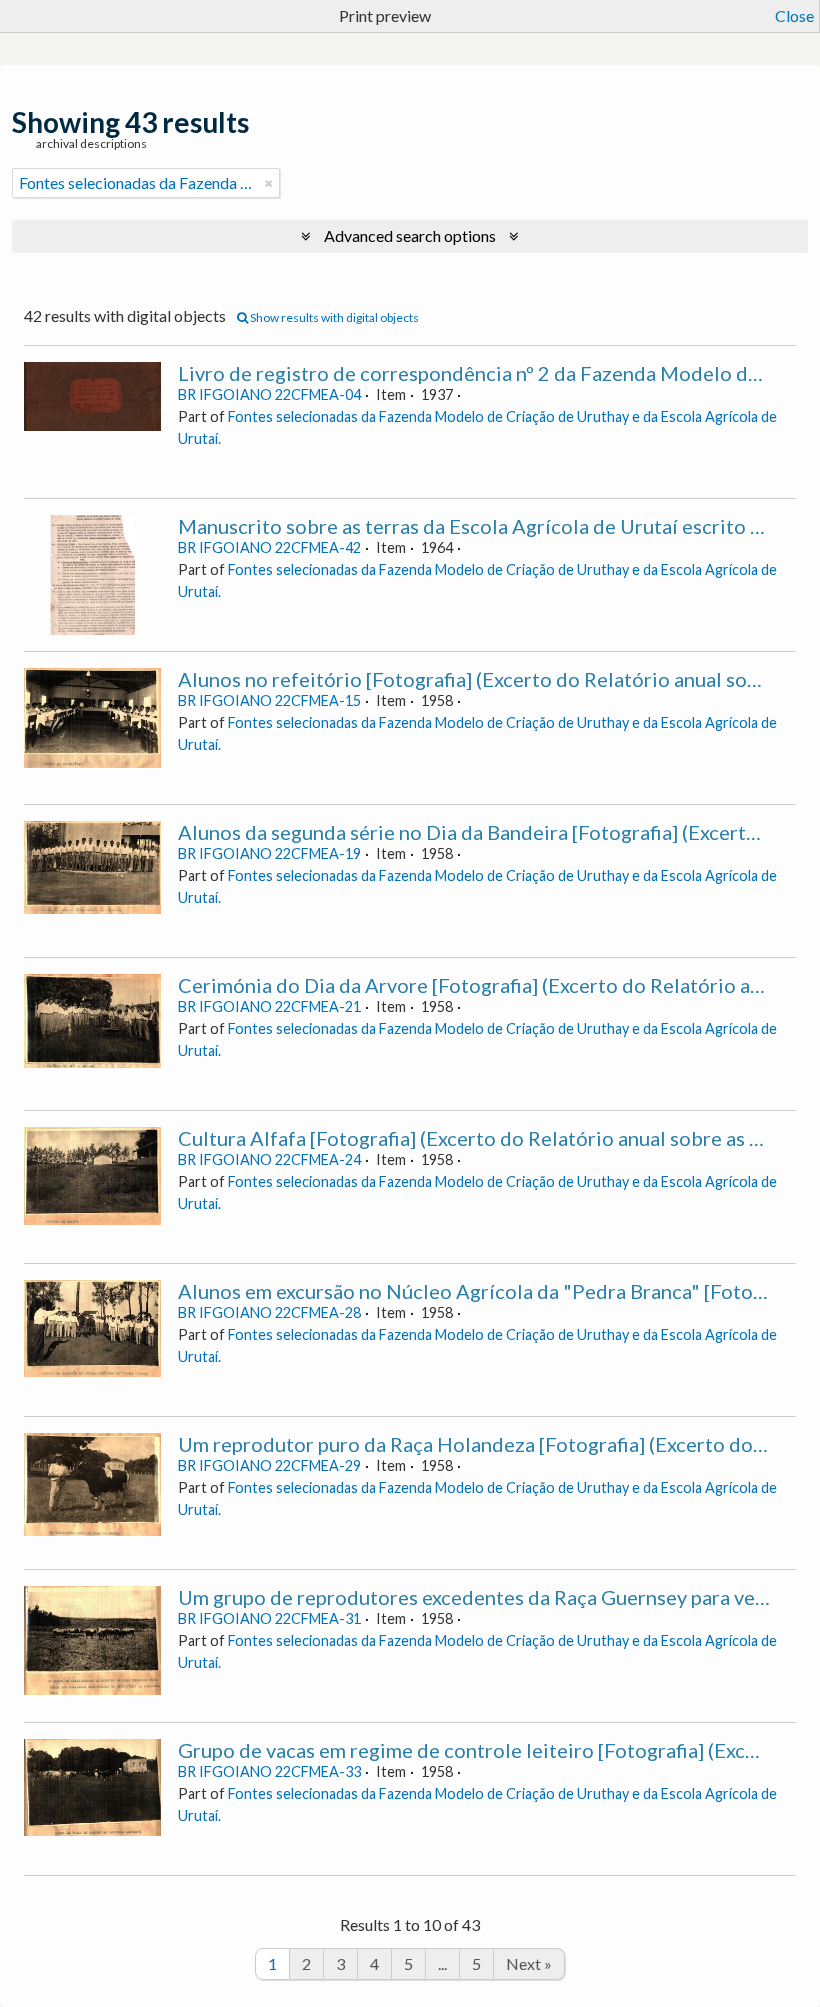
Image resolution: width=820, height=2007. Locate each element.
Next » (529, 1963)
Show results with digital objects (333, 317)
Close (794, 15)
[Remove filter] (269, 183)
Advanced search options (410, 235)
